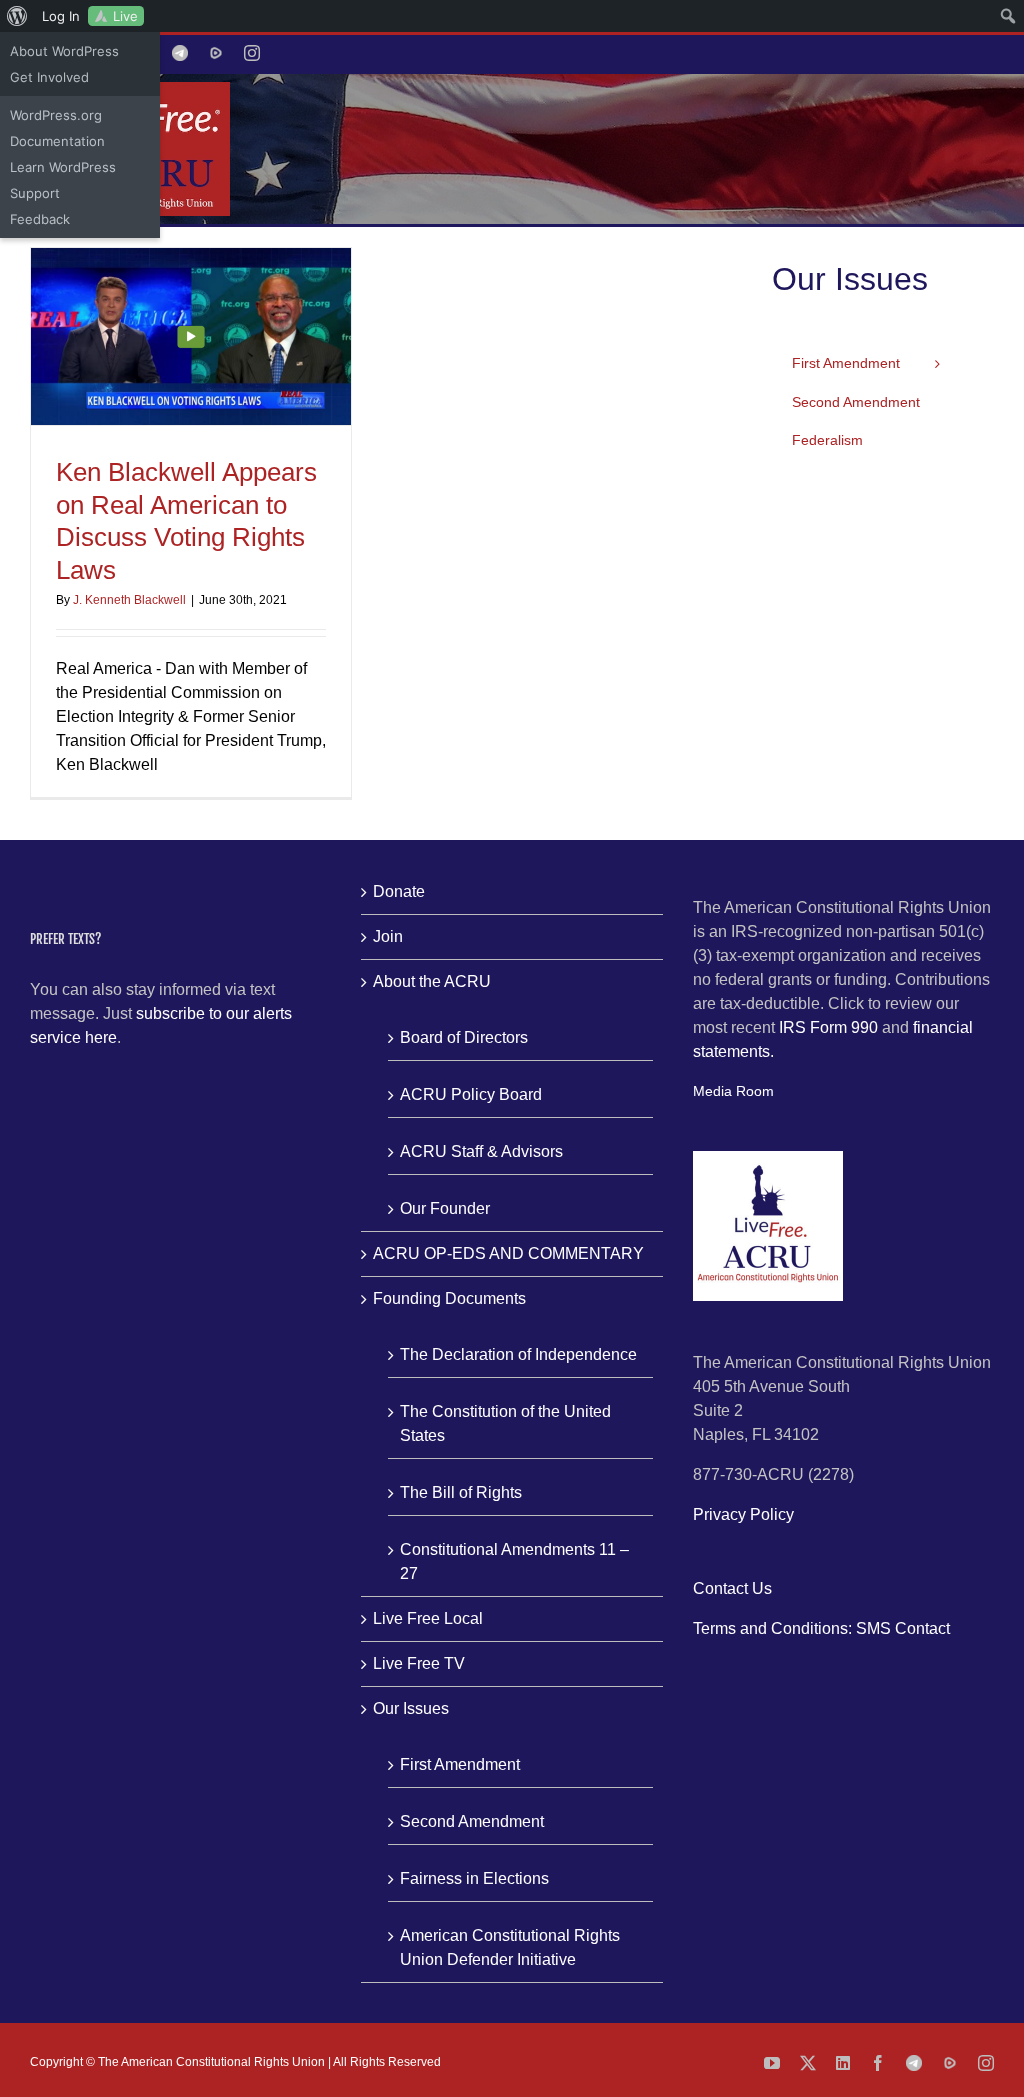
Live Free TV (419, 1663)
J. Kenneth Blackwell (129, 600)
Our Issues (411, 1708)
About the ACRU (432, 981)
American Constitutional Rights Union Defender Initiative (510, 1947)
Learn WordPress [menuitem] (63, 167)
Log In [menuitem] (61, 16)
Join (388, 936)
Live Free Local (428, 1618)
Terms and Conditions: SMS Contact (821, 1628)
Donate (399, 891)
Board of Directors (464, 1037)
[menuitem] (17, 16)
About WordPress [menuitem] (64, 51)
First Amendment (460, 1764)
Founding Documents (449, 1298)
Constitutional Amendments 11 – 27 (514, 1561)
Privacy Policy (743, 1514)
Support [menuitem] (35, 193)
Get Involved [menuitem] (49, 77)
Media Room (733, 1091)
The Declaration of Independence (518, 1354)
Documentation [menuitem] (57, 141)
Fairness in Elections (474, 1878)
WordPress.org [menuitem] (56, 115)
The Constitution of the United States (505, 1423)
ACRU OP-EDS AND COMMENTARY (508, 1253)
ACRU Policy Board (471, 1094)
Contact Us (732, 1588)
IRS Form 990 (828, 1027)
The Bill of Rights (461, 1492)
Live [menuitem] (125, 16)
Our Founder (445, 1208)
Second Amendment (472, 1821)
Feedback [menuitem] (40, 219)
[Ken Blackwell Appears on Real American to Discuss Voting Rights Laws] (191, 337)
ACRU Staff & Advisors (481, 1151)
